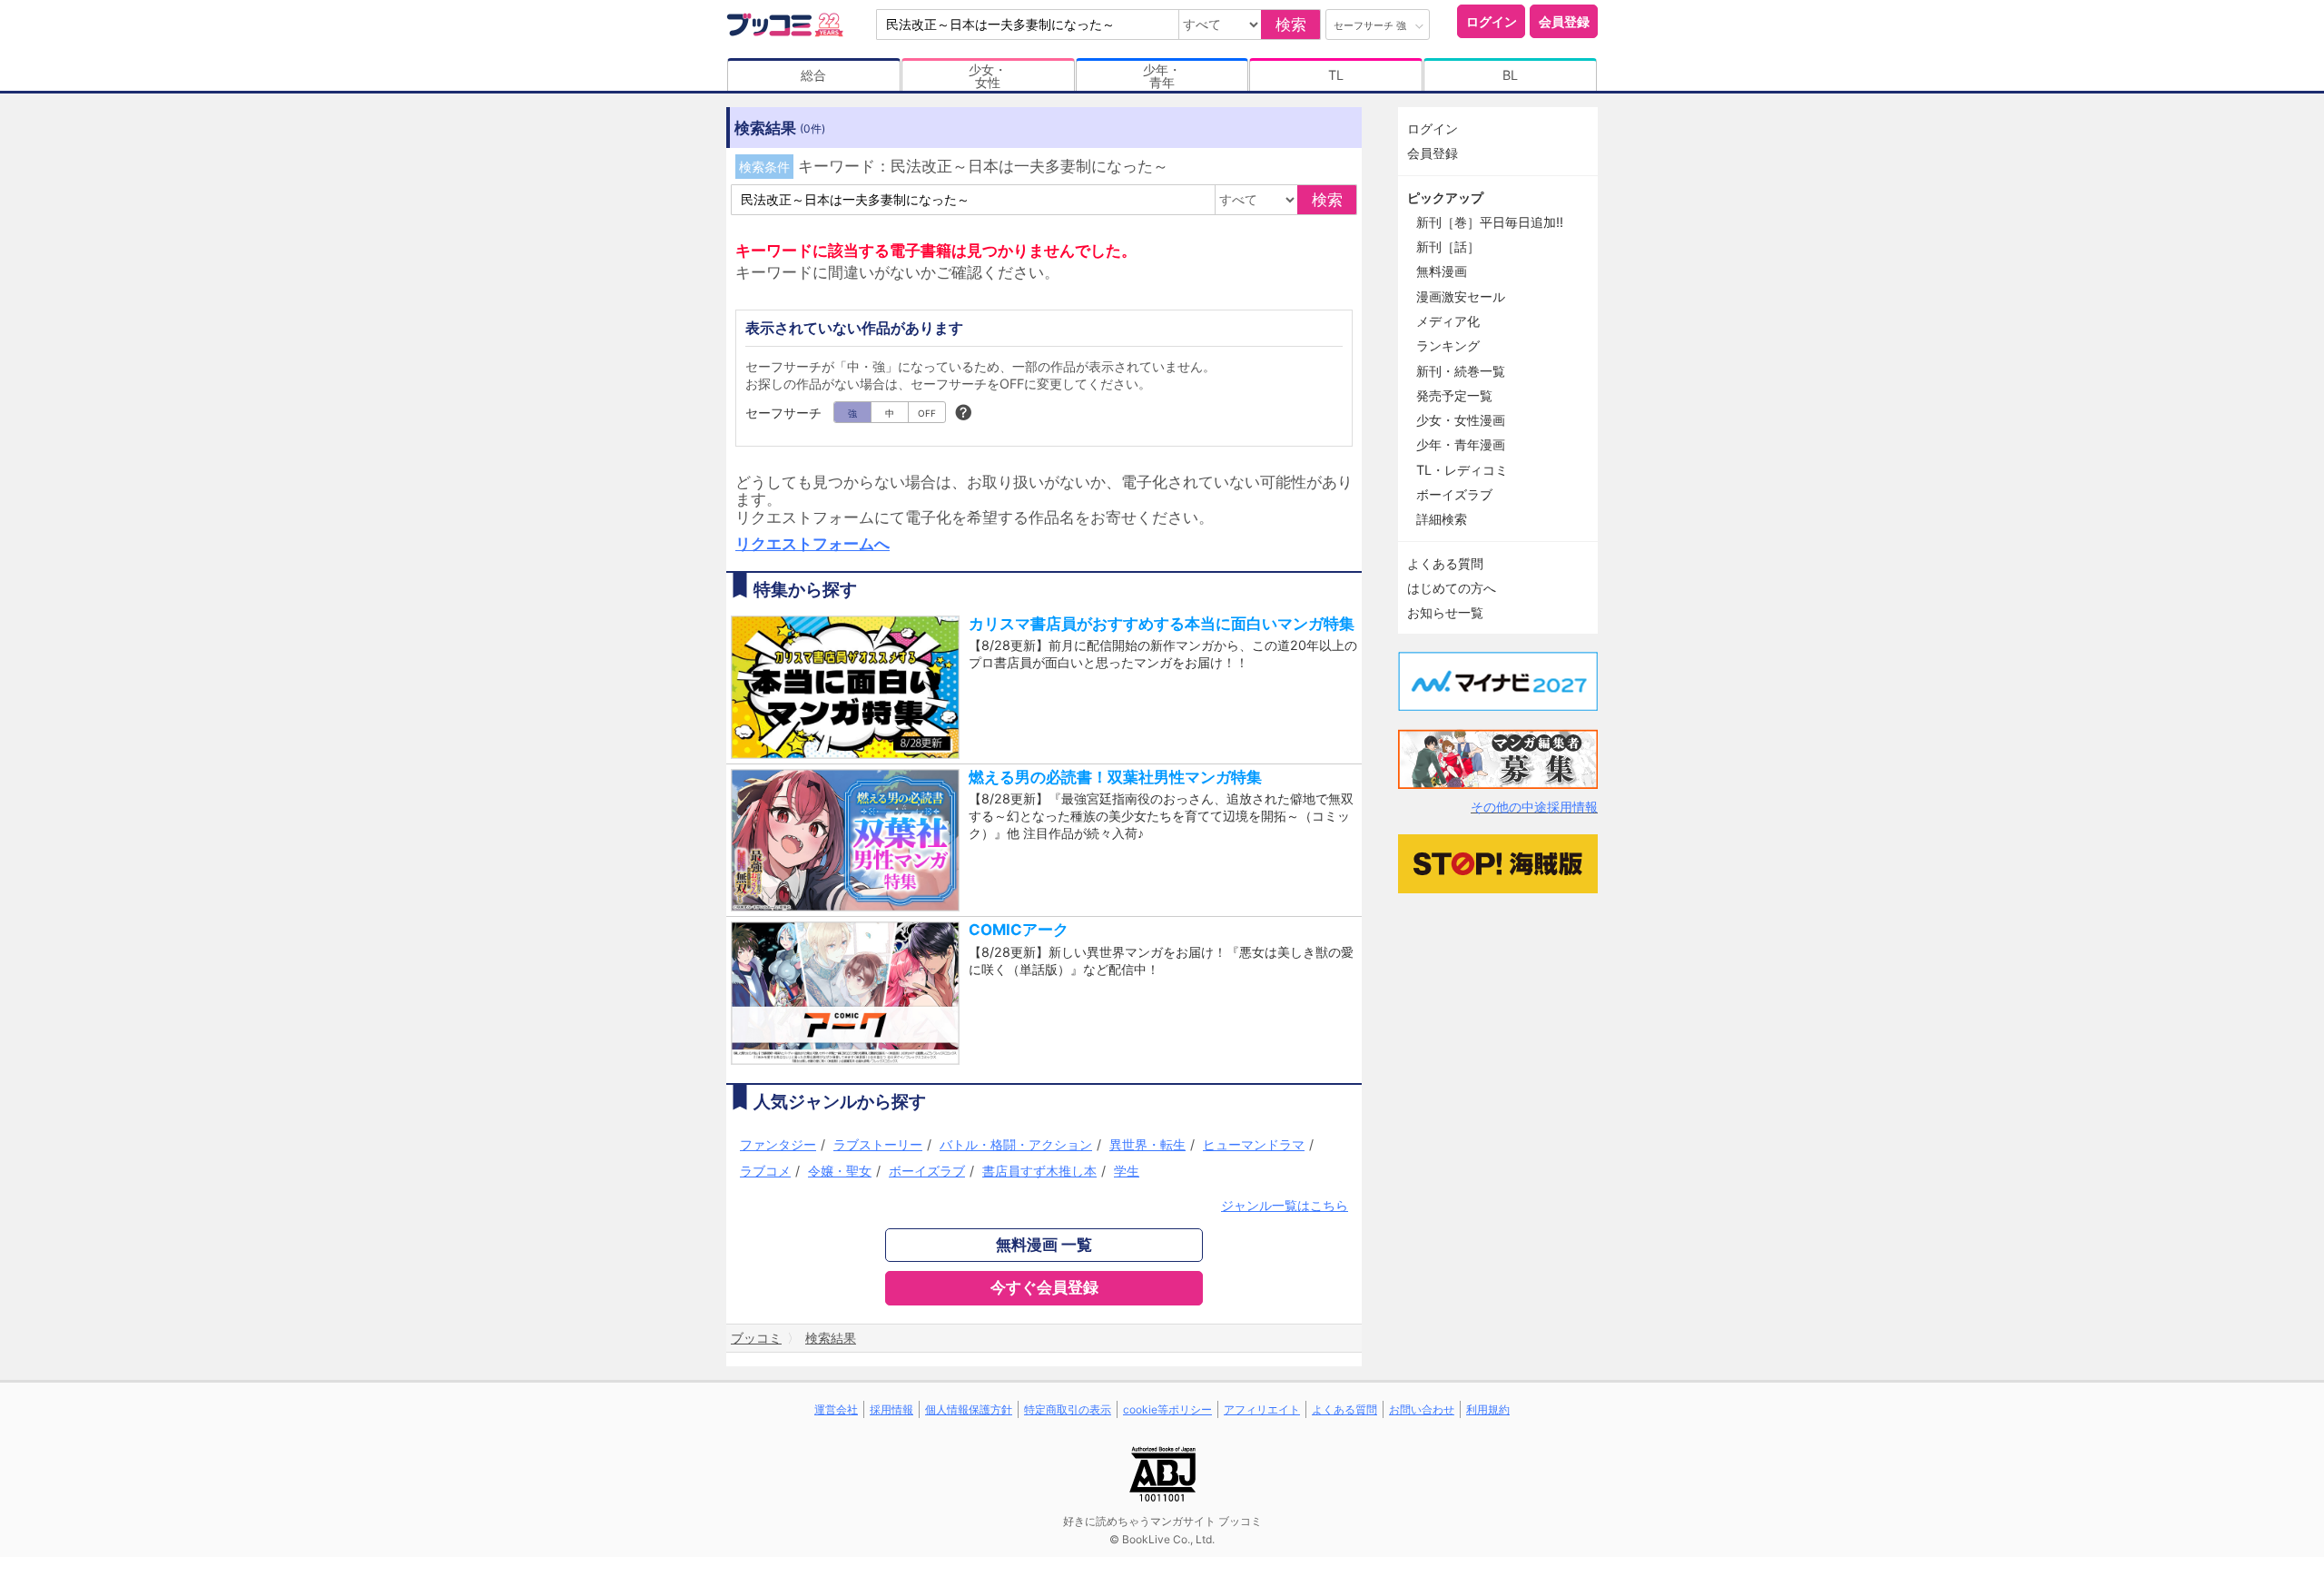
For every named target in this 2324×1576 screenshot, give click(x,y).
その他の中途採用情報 (1534, 807)
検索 (1291, 25)
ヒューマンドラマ (1254, 1144)
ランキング (1448, 345)
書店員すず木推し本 (1039, 1171)
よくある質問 (1445, 563)
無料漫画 (1442, 271)
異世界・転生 (1147, 1144)
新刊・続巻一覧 (1461, 371)
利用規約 (1488, 1409)
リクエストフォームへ (812, 544)
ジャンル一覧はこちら (1285, 1205)
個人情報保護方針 (969, 1409)
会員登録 (1564, 21)
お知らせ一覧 (1445, 612)
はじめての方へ (1452, 588)
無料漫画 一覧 (1044, 1245)
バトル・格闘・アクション (1016, 1144)
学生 (1127, 1171)
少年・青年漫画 (1461, 444)
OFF (927, 413)
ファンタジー (778, 1144)
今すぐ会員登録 (1044, 1287)
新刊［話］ (1448, 246)
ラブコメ (765, 1171)
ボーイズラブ (927, 1171)
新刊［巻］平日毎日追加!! (1490, 222)
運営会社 (836, 1409)
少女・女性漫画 (1461, 420)
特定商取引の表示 (1068, 1409)
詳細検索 (1442, 519)
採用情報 (891, 1409)
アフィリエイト (1262, 1409)
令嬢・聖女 (840, 1171)
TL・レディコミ (1462, 470)
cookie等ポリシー (1167, 1409)
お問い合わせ (1422, 1409)
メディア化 (1448, 321)
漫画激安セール (1461, 296)
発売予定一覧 (1454, 395)
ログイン (1492, 21)
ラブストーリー (878, 1144)
